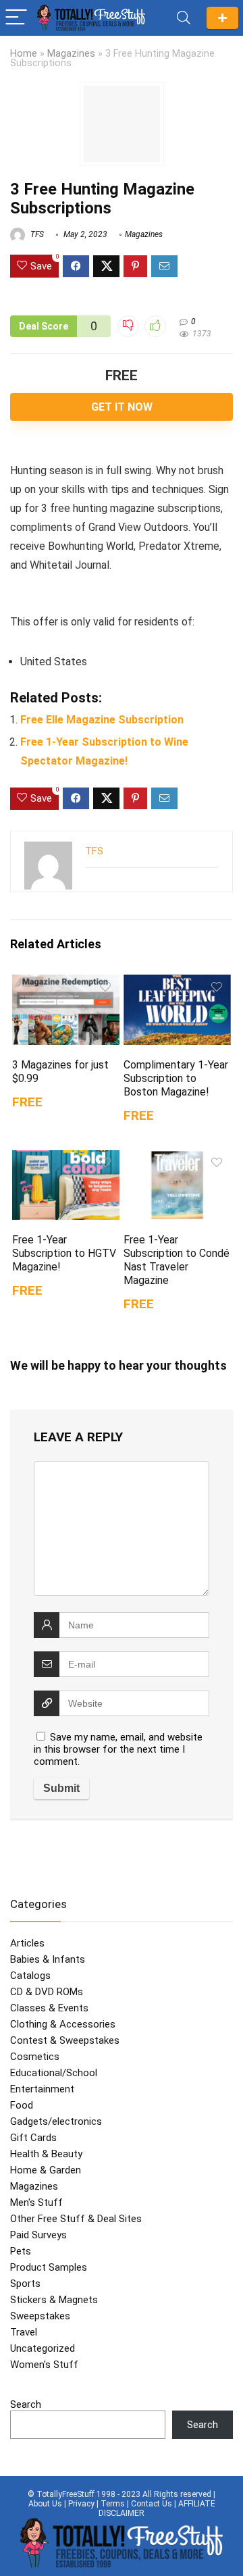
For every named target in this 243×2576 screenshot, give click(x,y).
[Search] (184, 18)
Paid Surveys (38, 2235)
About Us (45, 2504)
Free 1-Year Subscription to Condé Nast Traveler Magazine (177, 1260)
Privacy (81, 2504)
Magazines (71, 54)
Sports (25, 2284)
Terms (113, 2504)
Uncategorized (43, 2348)
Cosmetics (35, 2057)
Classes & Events (49, 2008)
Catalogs (30, 1976)
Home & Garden (46, 2170)
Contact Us (152, 2504)
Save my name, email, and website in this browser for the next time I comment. (118, 1749)
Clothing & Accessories (63, 2024)
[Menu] (16, 18)
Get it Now (122, 407)
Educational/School (54, 2073)
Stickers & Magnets (54, 2300)
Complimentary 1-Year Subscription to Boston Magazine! (176, 1078)
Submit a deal (222, 18)
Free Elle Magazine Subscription (102, 720)
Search (26, 2404)
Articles (27, 1943)
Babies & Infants (48, 1959)
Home (24, 54)
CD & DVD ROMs (47, 1992)
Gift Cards (33, 2138)
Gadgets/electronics (56, 2121)
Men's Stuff (36, 2203)
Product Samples (49, 2267)
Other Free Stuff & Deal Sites (76, 2219)
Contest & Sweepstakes (65, 2040)
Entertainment (42, 2089)
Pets (21, 2251)
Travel (24, 2332)
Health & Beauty (46, 2154)
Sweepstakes (40, 2316)
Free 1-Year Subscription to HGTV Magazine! (64, 1253)
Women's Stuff (44, 2365)
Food (22, 2105)
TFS (36, 234)
